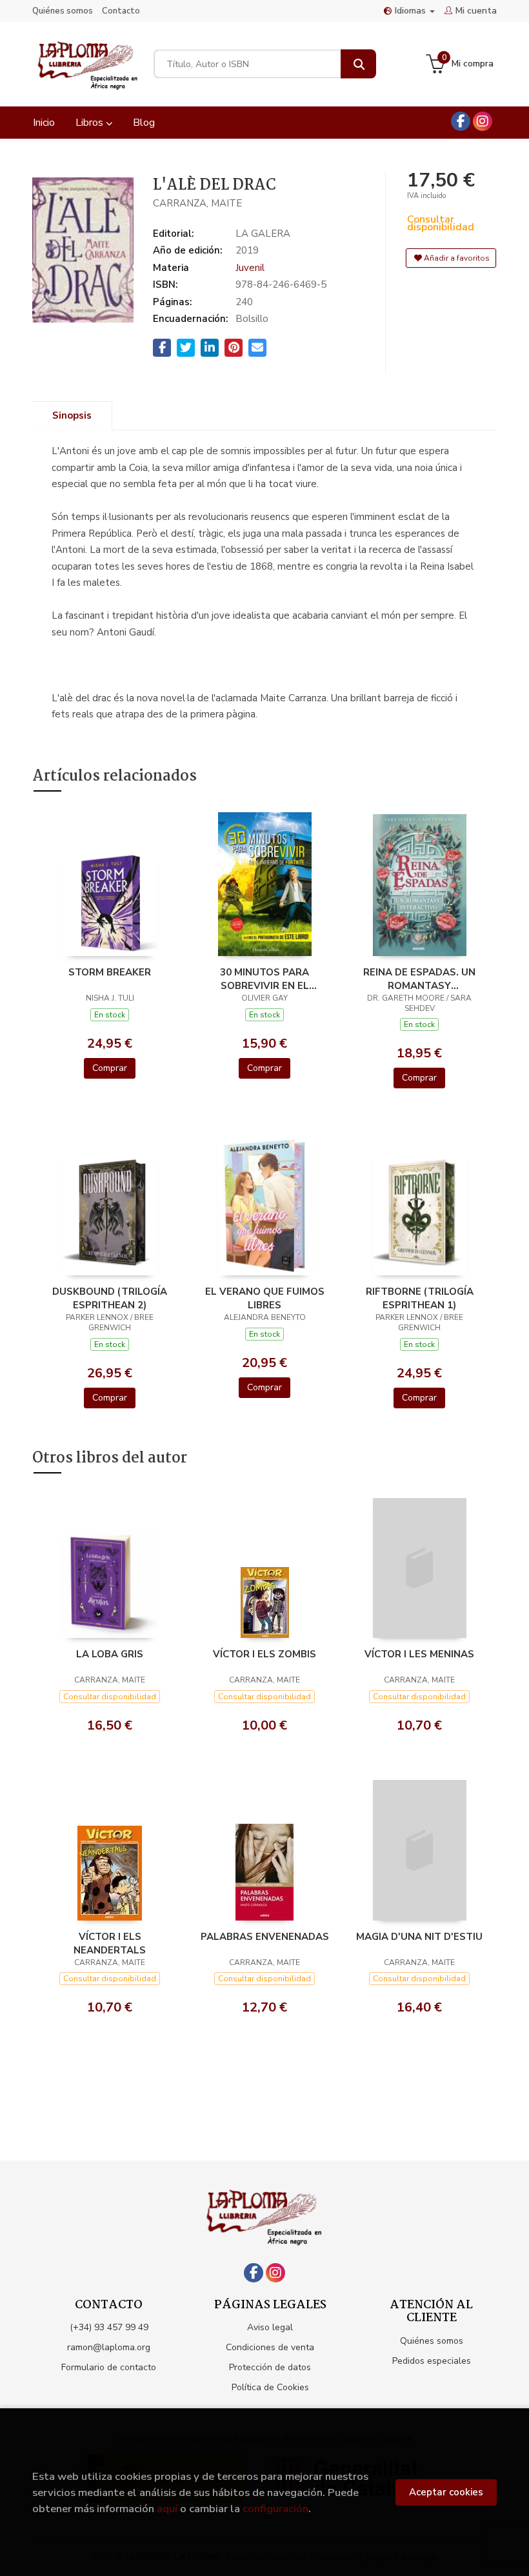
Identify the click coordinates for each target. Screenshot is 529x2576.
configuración (275, 2509)
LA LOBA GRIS (110, 1654)
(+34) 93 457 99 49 (109, 2327)
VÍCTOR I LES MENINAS (419, 1654)
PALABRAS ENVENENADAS (265, 1937)
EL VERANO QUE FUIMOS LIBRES (265, 1298)
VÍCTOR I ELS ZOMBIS (264, 1654)
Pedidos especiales (432, 2361)
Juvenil (250, 268)
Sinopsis (72, 415)
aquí (167, 2509)
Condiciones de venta (270, 2347)
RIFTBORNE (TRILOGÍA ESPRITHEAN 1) (420, 1298)
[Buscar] (358, 64)
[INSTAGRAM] (483, 121)
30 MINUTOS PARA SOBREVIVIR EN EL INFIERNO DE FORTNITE (265, 979)
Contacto (121, 11)
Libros (91, 123)
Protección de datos (270, 2367)
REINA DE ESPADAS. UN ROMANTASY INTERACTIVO (419, 979)
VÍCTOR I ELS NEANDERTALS (110, 1943)
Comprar (110, 1068)
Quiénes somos (63, 11)
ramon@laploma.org (109, 2347)
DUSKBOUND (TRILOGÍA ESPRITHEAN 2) (110, 1298)
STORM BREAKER (110, 972)
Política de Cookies (270, 2387)
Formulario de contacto (109, 2367)
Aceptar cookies (446, 2492)
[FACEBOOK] (461, 121)
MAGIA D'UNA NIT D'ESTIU (419, 1937)
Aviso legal (270, 2327)
